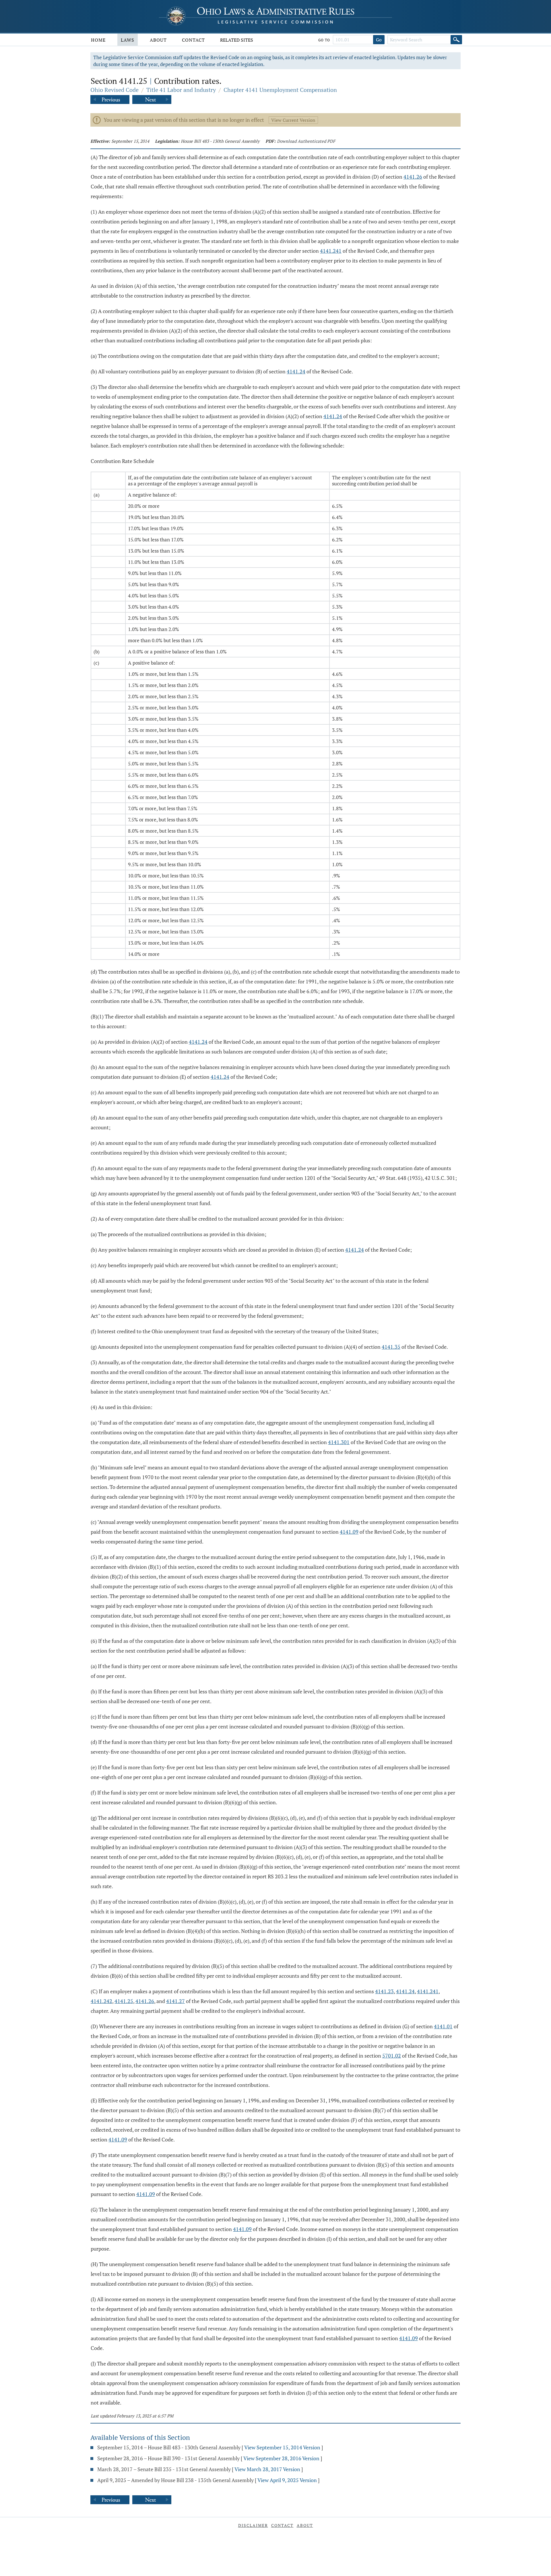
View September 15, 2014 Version (282, 2447)
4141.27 (175, 2001)
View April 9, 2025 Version (287, 2480)
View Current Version (293, 120)
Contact (193, 40)
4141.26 (413, 177)
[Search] (456, 40)
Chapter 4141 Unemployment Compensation (280, 90)
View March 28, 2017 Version (267, 2469)
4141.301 (339, 1442)
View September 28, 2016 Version (281, 2458)
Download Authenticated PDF (306, 141)
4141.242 (101, 2001)
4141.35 (391, 1347)
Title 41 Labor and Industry (181, 90)
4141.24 (296, 371)
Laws (128, 40)
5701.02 (392, 2056)
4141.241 (331, 251)
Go (379, 40)
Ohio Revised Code (115, 90)
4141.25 (124, 2001)
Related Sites (237, 40)
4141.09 (349, 1532)
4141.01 (443, 2026)
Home (98, 40)
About (158, 40)
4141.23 (384, 1991)
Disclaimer (253, 2525)
